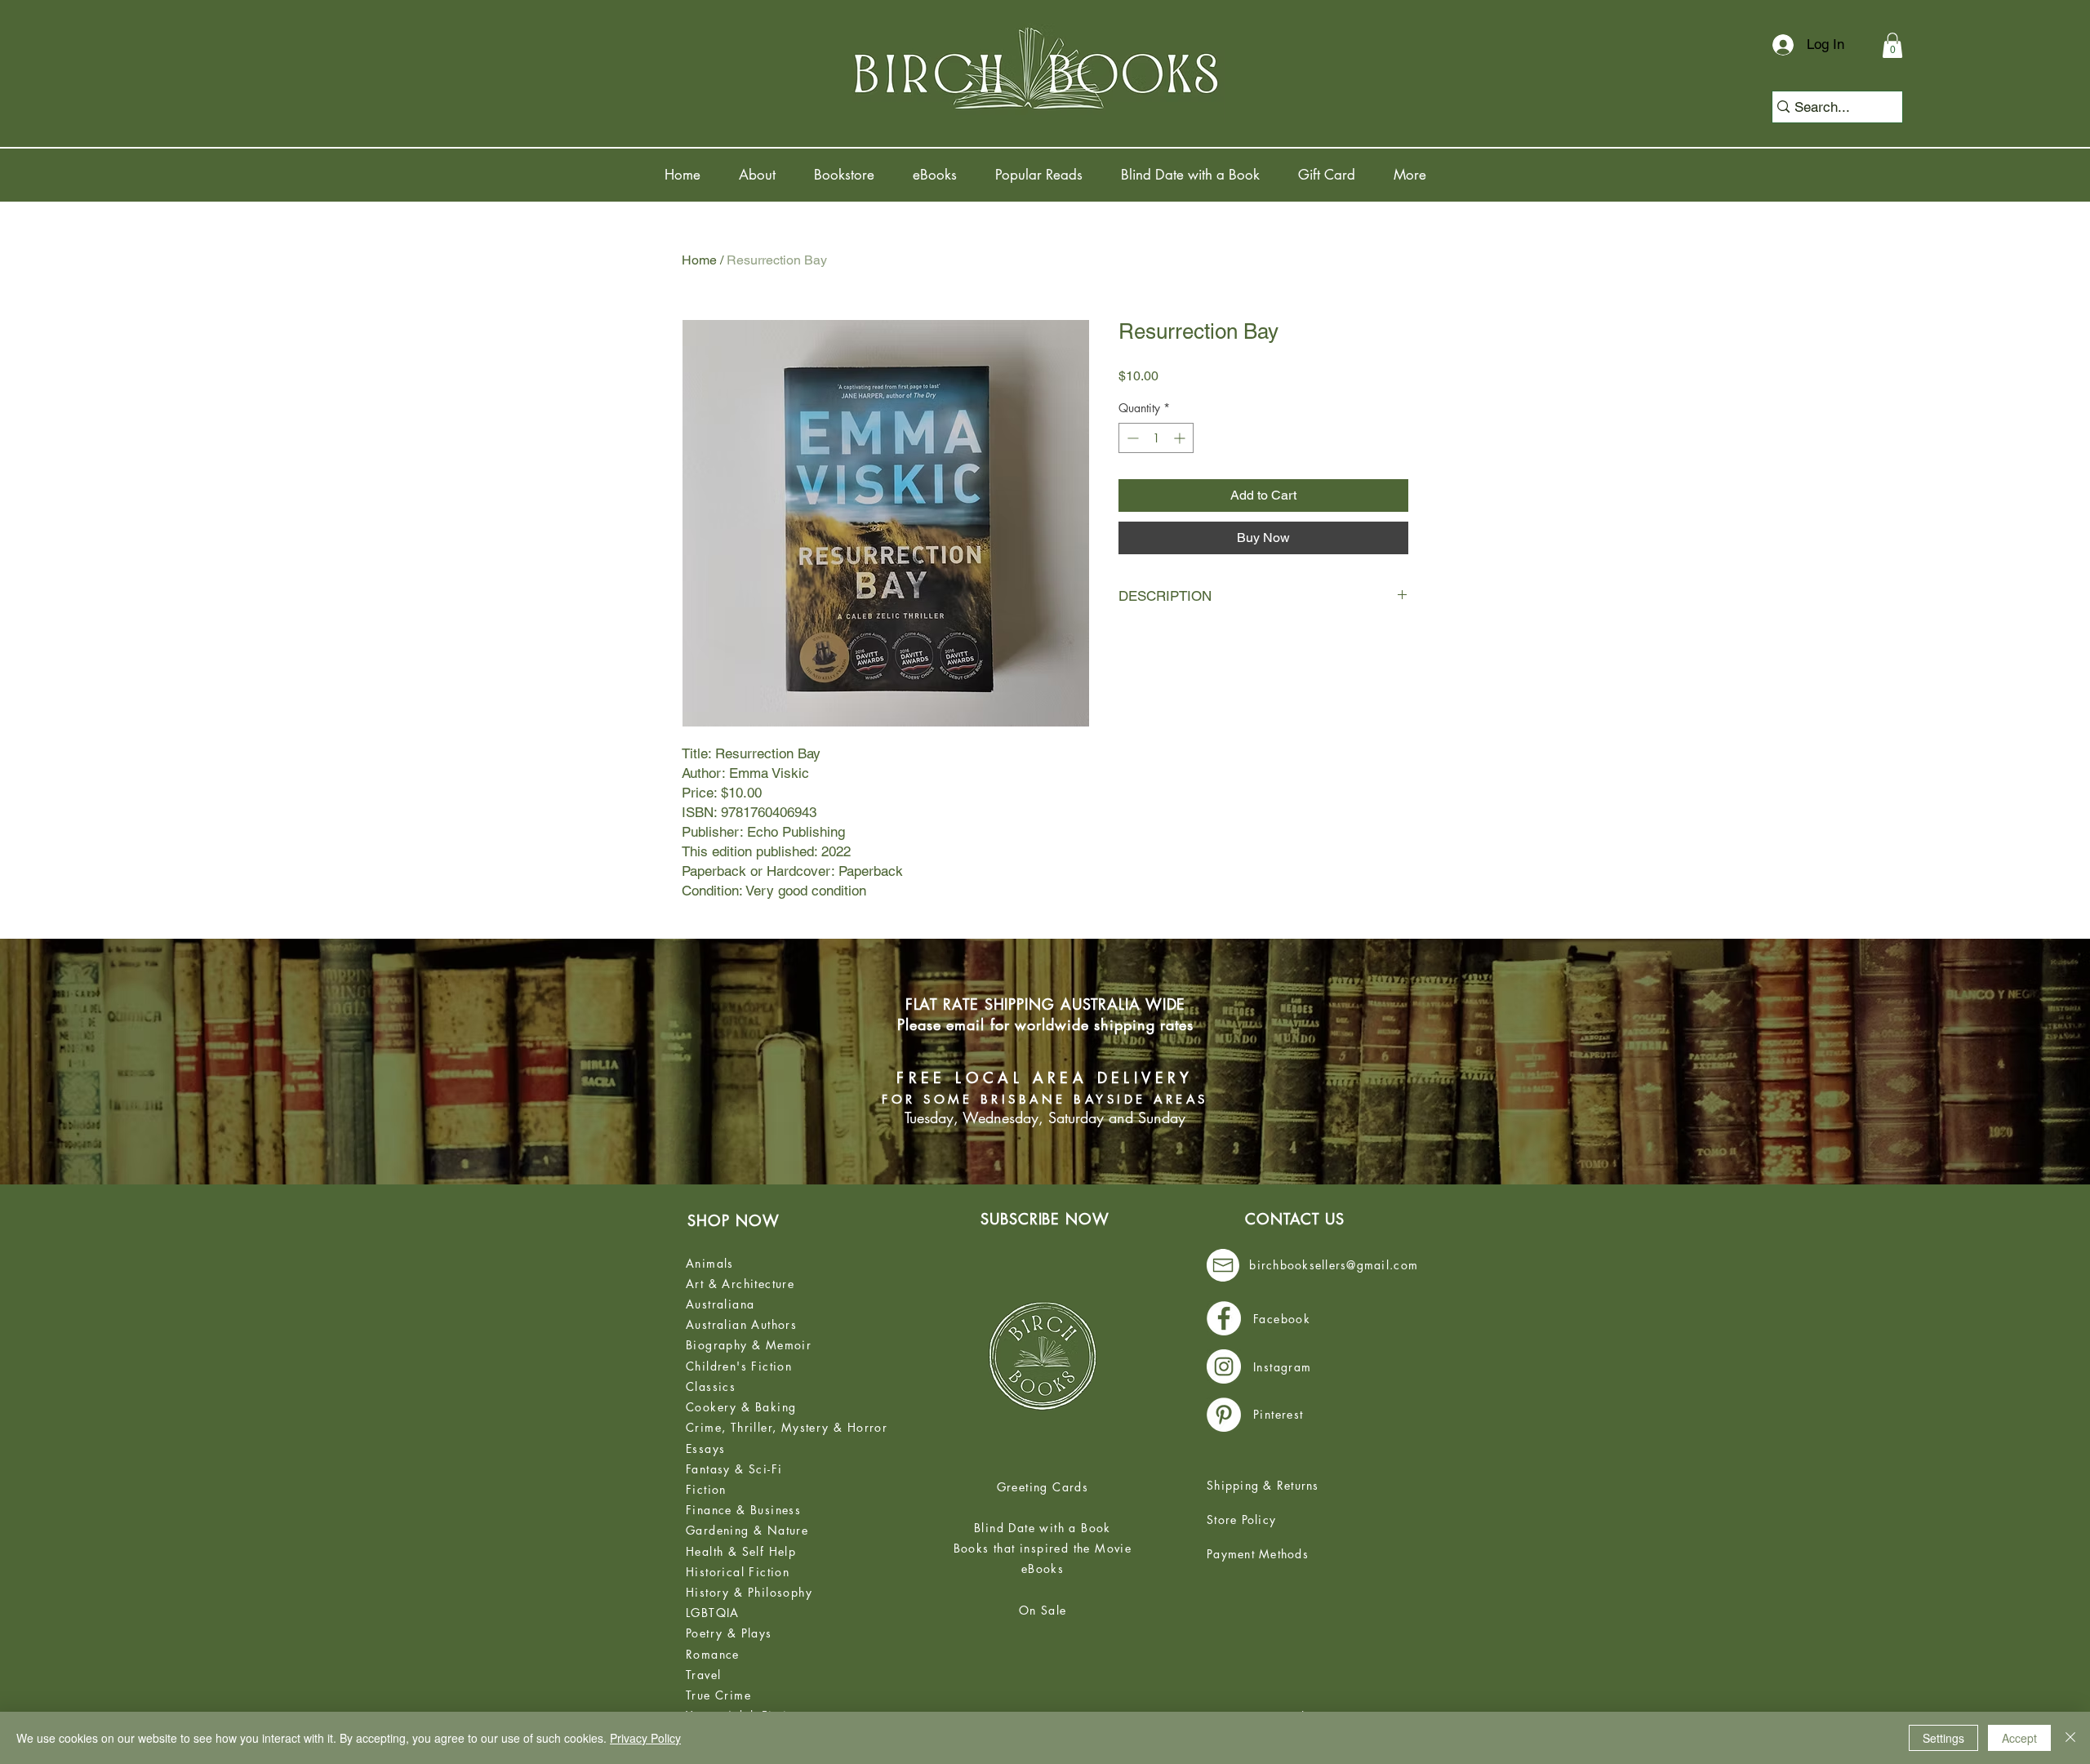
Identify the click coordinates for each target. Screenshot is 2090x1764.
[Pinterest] (1224, 1415)
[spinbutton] (1156, 438)
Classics (711, 1386)
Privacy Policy (645, 1738)
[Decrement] (1131, 438)
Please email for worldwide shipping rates (1045, 1024)
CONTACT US (1295, 1219)
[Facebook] (1224, 1318)
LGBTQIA (713, 1613)
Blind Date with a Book (1043, 1528)
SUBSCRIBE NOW (1045, 1219)
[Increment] (1181, 438)
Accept (2019, 1738)
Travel (703, 1675)
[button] (1892, 45)
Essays (705, 1449)
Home (699, 260)
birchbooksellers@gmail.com (1334, 1265)
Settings (1943, 1738)
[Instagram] (1224, 1366)
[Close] (2070, 1738)
